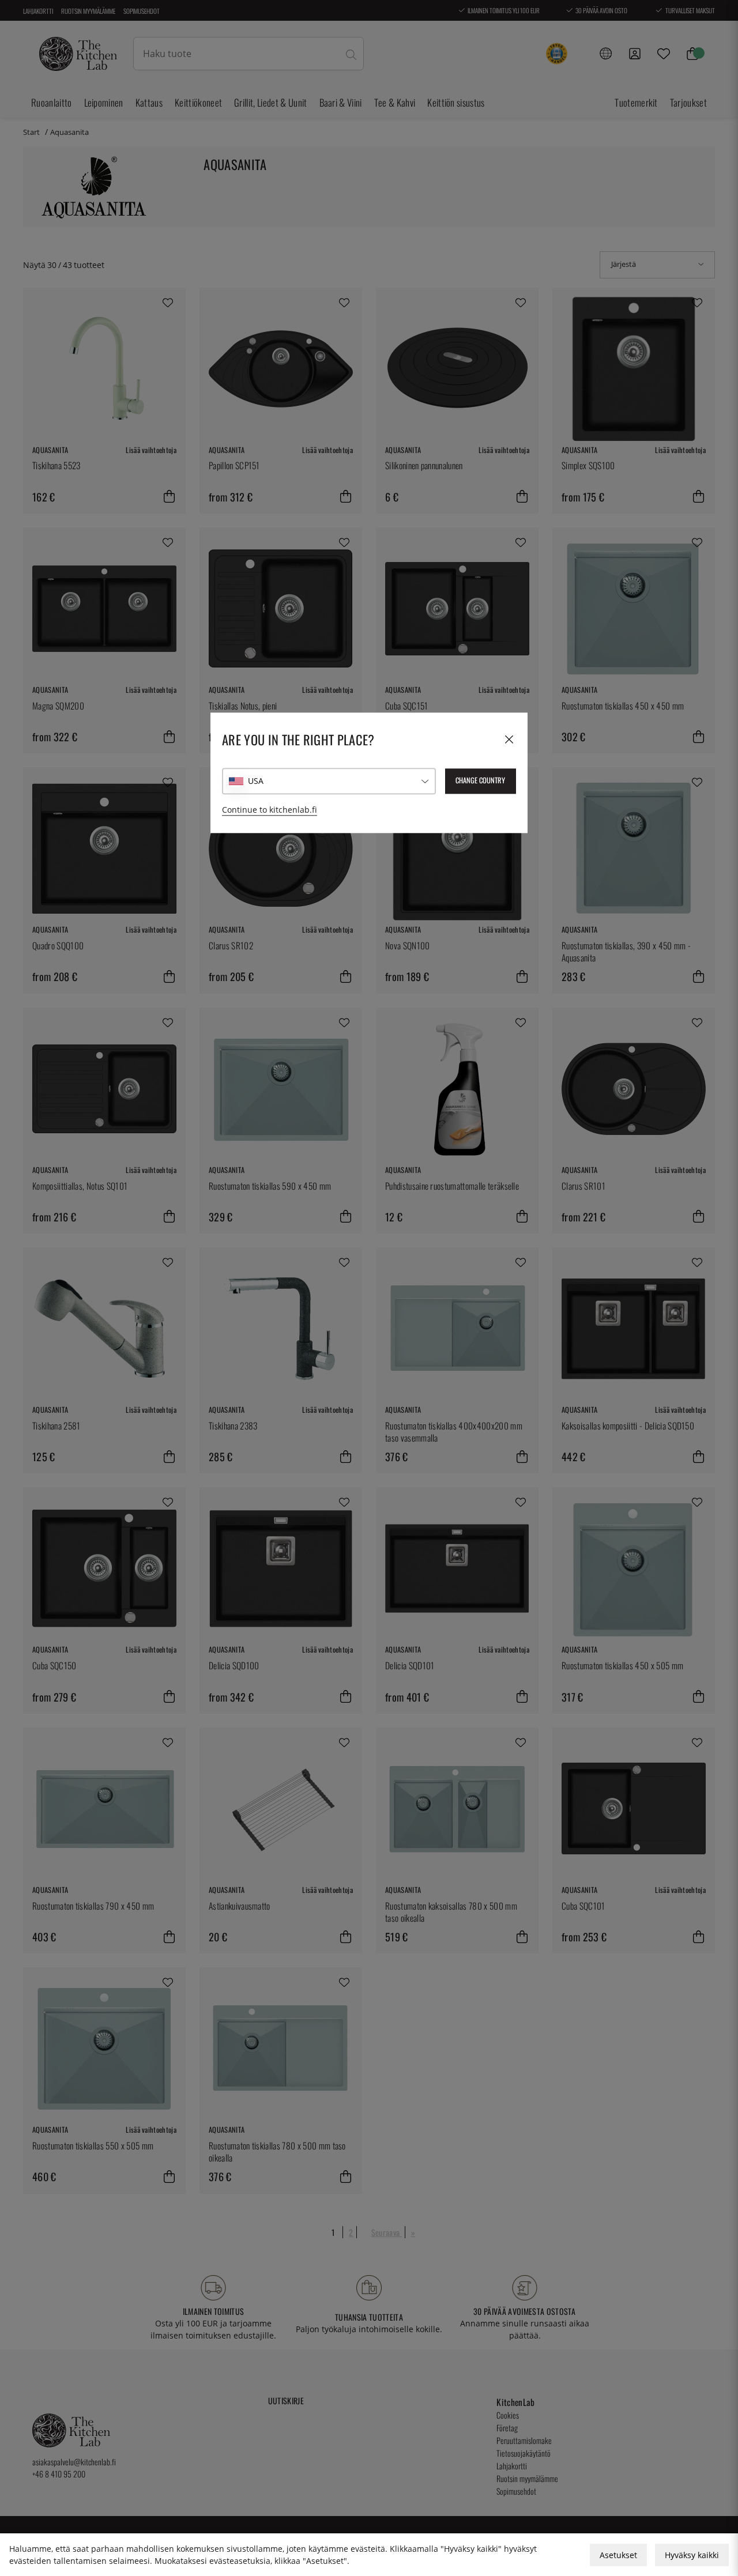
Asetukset (618, 2555)
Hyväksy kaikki (692, 2555)
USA (256, 781)
